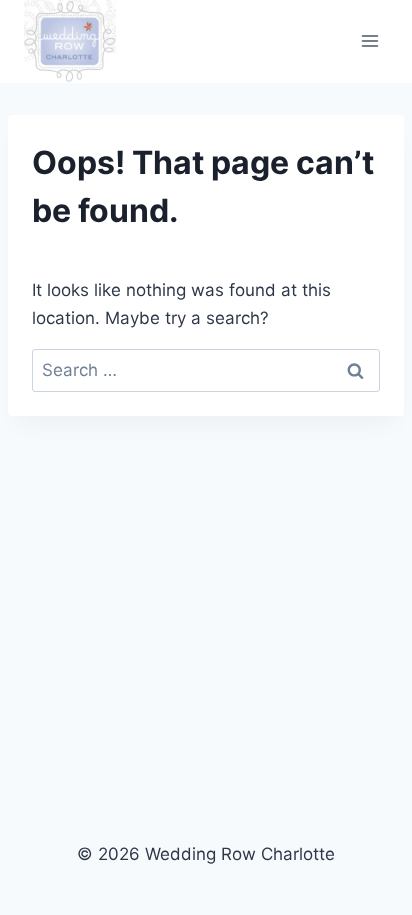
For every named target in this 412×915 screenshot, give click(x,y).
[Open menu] (369, 41)
